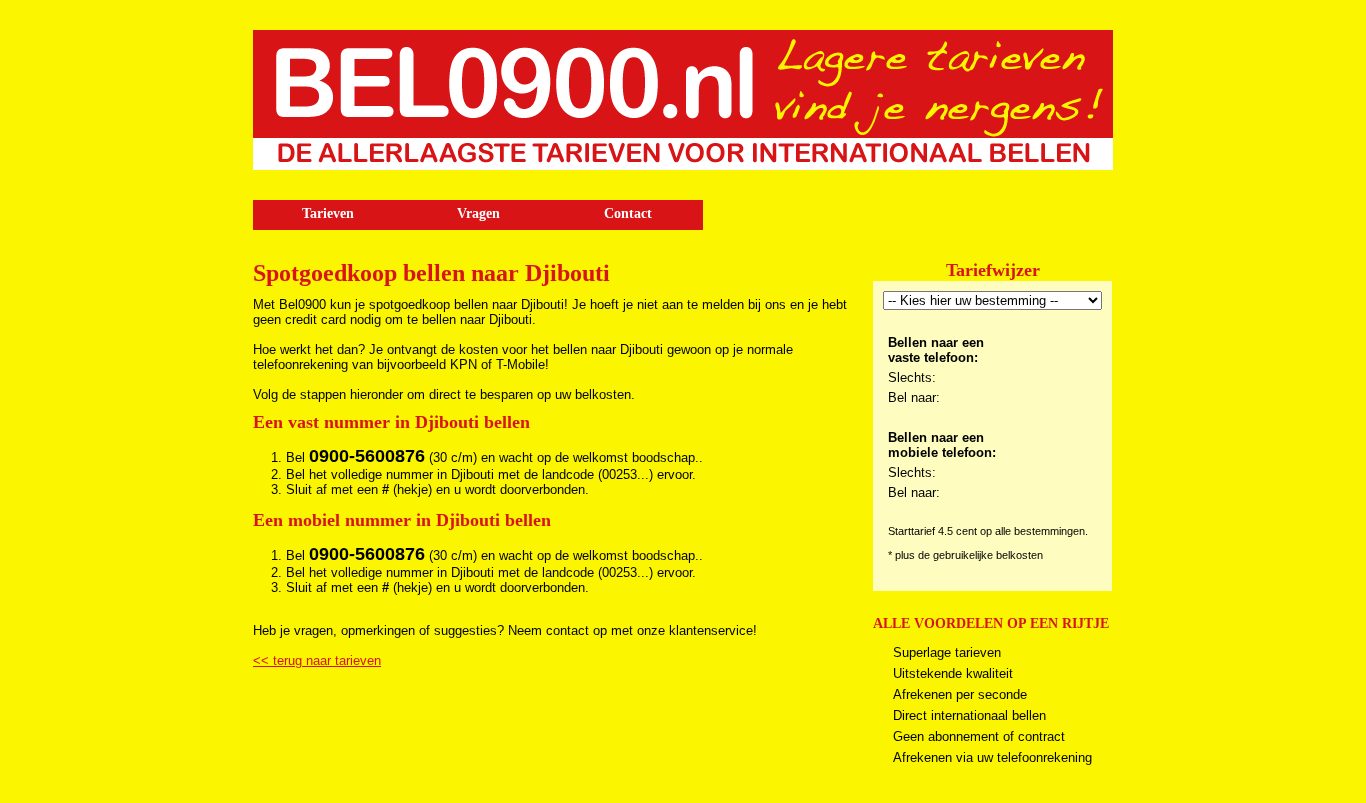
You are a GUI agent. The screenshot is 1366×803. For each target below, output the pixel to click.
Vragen (478, 213)
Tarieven (328, 213)
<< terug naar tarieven (317, 660)
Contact (628, 213)
